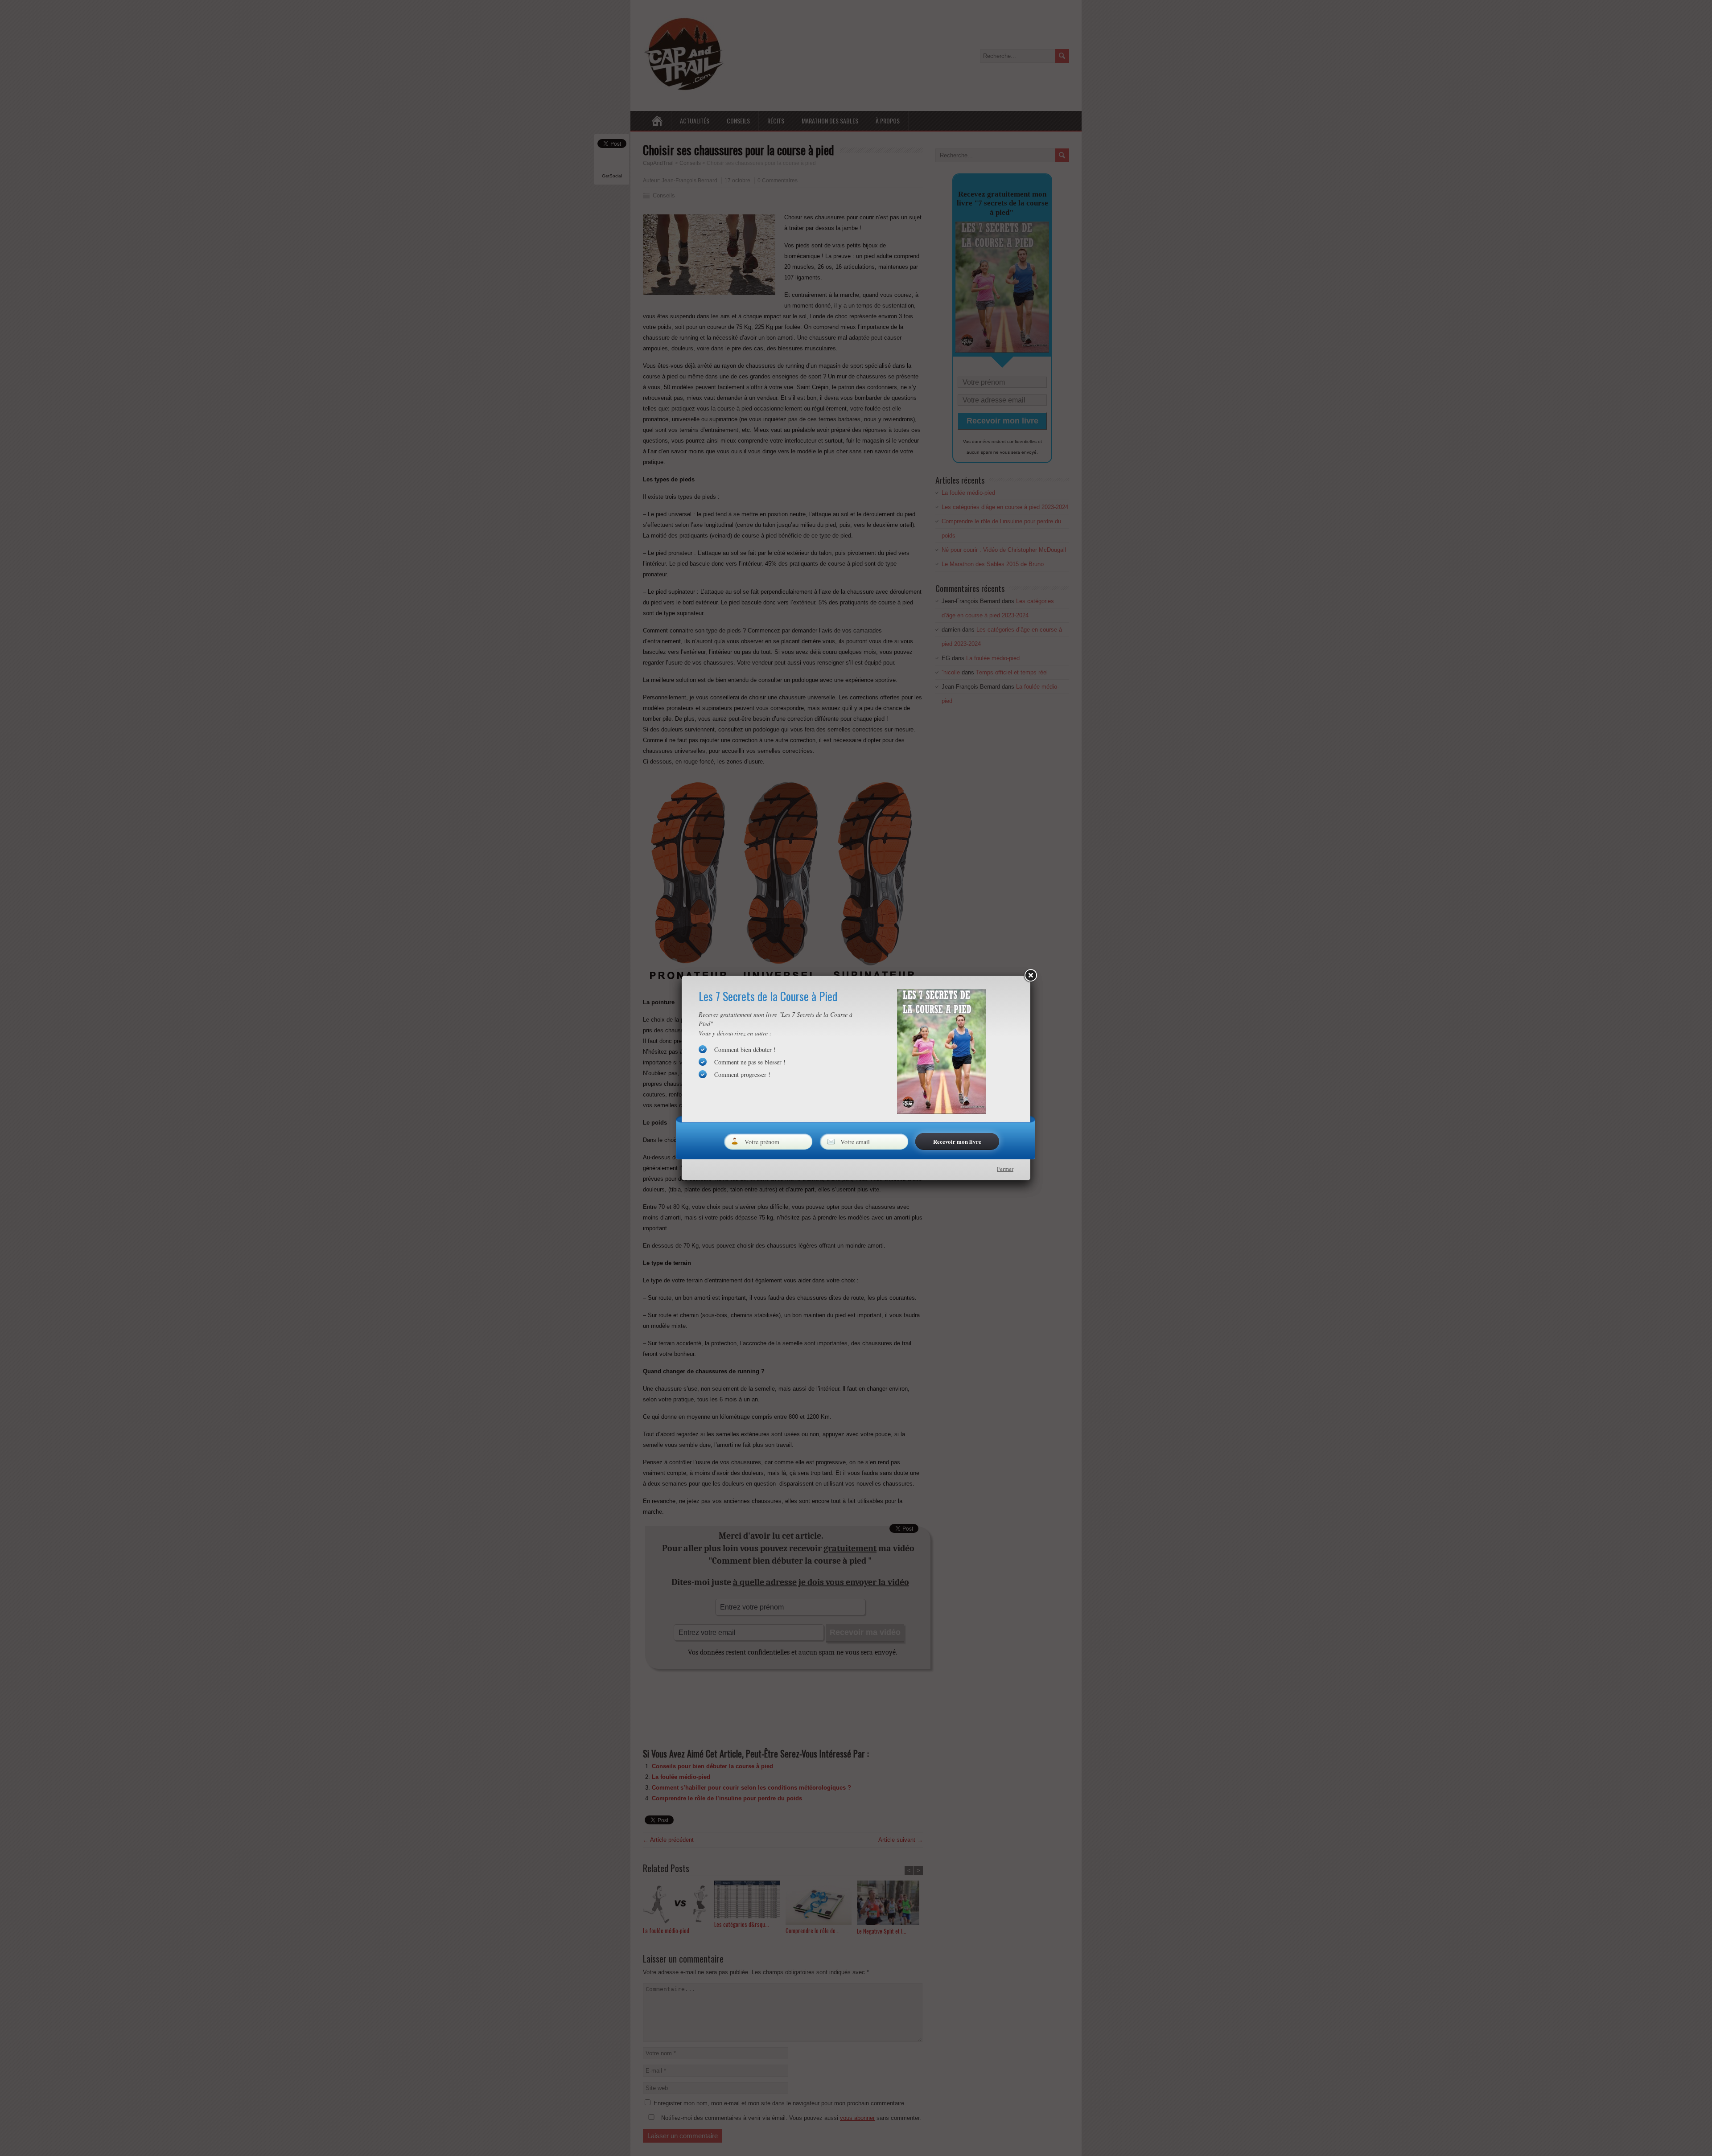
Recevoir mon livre (957, 1141)
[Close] (1030, 976)
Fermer (1005, 1169)
